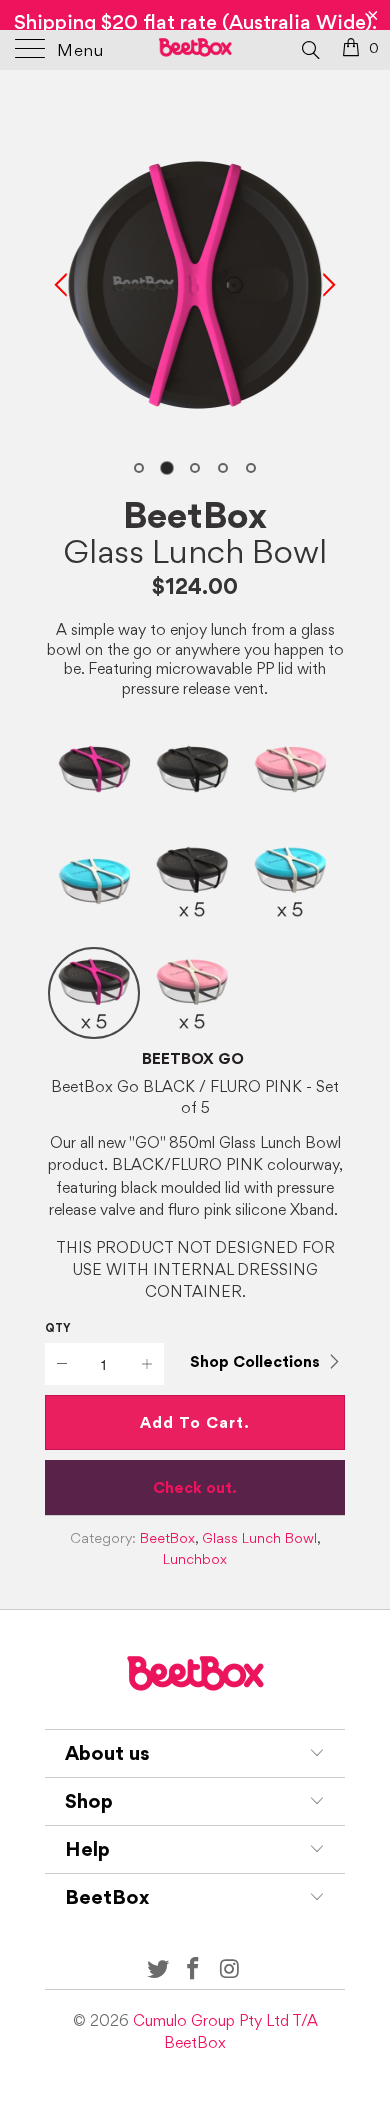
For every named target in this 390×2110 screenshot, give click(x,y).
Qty (58, 1328)
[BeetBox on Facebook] (194, 1969)
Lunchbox (195, 1559)
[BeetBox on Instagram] (230, 1969)
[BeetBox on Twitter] (158, 1969)
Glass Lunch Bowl (195, 551)
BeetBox (195, 515)
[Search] (309, 49)
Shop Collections (255, 1361)
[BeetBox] (195, 50)
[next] (326, 285)
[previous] (64, 285)
